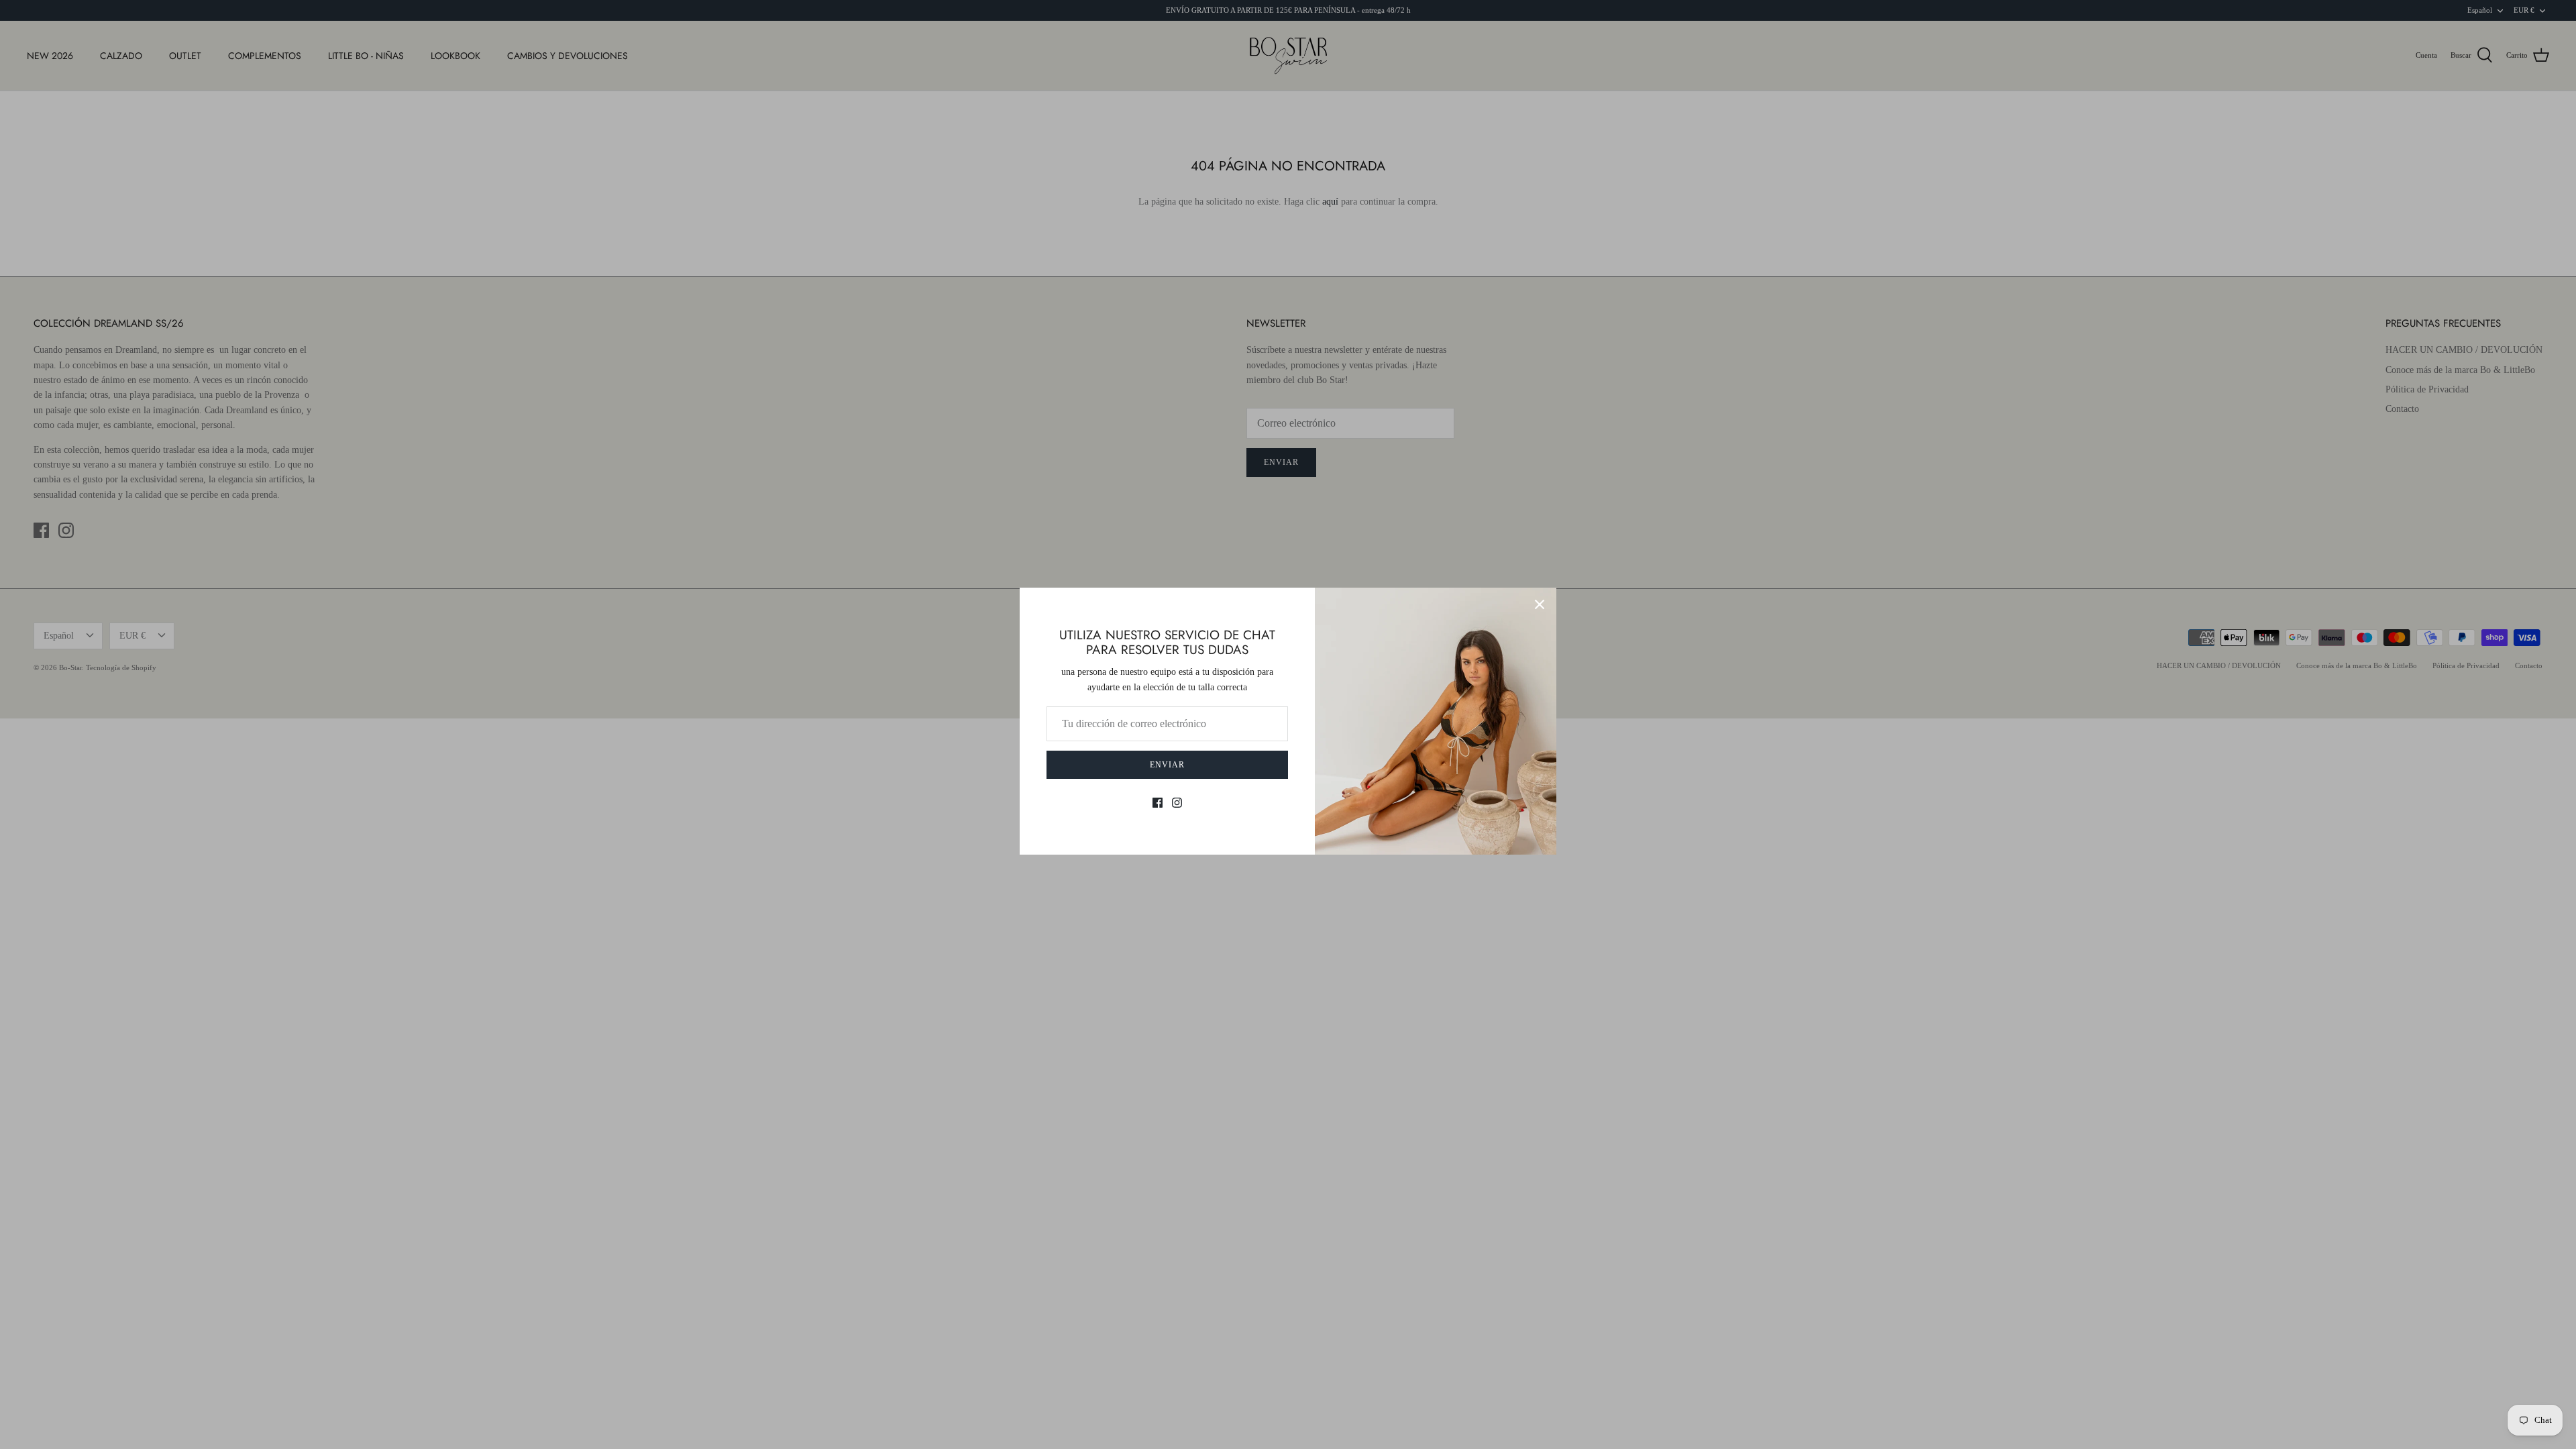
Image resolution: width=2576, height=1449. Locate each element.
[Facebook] (1158, 803)
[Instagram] (1177, 803)
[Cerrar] (1540, 604)
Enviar (1167, 765)
